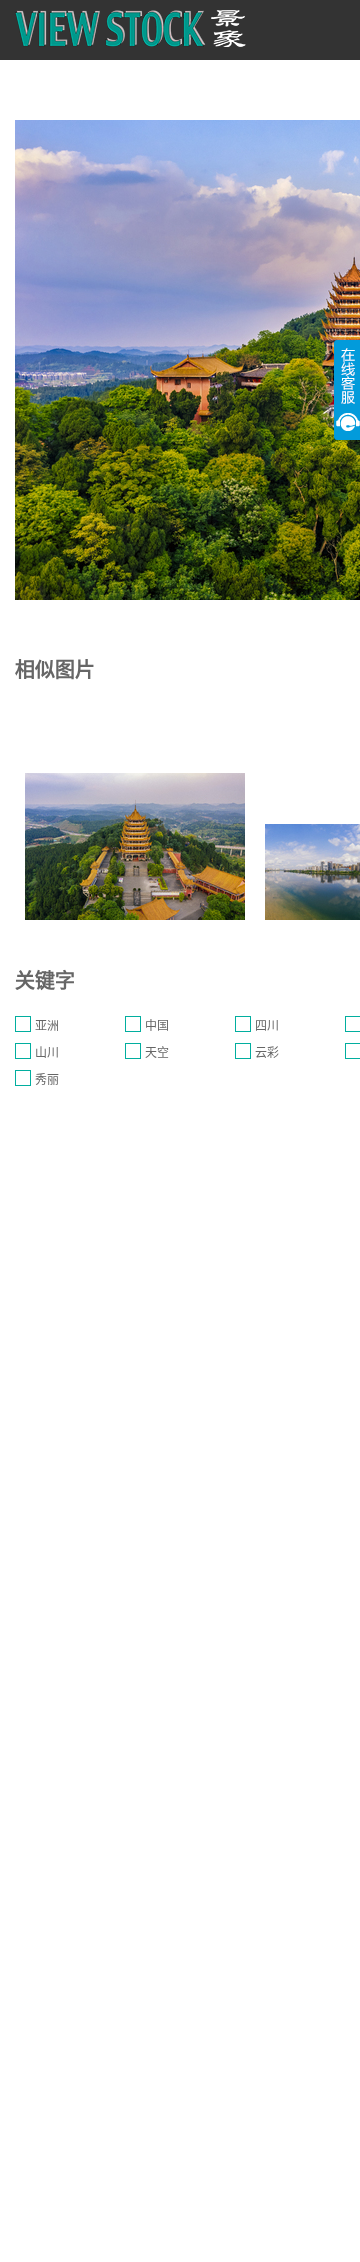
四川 (267, 1026)
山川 (47, 1053)
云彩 (267, 1053)
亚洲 (47, 1026)
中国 (157, 1026)
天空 (157, 1053)
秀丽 (47, 1080)
